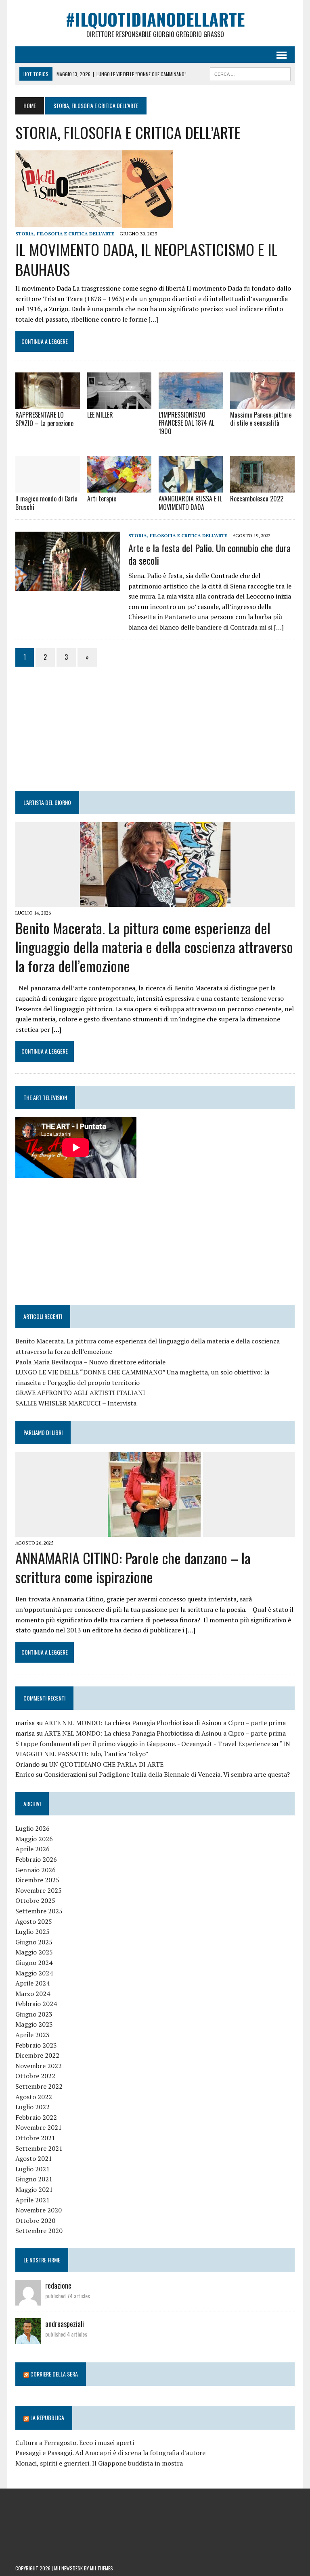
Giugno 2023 (34, 2014)
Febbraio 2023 (36, 2045)
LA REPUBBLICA (47, 2417)
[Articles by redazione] (28, 2300)
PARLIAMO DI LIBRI (43, 1432)
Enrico (25, 1774)
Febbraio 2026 (36, 1859)
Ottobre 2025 (35, 1900)
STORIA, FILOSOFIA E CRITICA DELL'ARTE (65, 234)
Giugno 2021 (34, 2179)
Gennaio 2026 (36, 1870)
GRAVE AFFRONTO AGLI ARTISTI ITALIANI (80, 1393)
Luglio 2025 (32, 1931)
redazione (58, 2285)
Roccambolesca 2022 (257, 499)
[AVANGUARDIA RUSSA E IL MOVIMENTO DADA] (191, 487)
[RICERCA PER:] (250, 73)
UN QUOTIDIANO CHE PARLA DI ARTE (106, 1764)
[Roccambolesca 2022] (262, 487)
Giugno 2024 (34, 1963)
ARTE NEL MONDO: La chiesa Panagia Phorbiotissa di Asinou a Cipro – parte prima (165, 1723)
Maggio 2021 (34, 2189)
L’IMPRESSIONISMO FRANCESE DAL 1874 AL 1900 (186, 423)
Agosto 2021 (34, 2158)
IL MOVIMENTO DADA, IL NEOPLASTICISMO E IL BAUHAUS (147, 259)
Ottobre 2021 (35, 2138)
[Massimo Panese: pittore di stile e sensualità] (262, 403)
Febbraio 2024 (36, 2004)
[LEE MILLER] (119, 403)
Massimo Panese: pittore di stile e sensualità (261, 419)
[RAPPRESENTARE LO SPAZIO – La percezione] (48, 403)
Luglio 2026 (32, 1828)
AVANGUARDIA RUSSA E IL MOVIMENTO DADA (190, 503)
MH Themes (102, 2568)
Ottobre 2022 (35, 2076)
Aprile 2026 (32, 1849)
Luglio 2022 (32, 2107)
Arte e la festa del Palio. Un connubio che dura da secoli (209, 554)
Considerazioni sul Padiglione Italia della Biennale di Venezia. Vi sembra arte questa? (167, 1774)
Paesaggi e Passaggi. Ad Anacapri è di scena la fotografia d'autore (110, 2453)
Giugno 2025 (34, 1942)
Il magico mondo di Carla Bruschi (46, 503)
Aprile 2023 (32, 2035)
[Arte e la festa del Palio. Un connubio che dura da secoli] (68, 585)
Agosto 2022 (34, 2097)
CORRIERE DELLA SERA (54, 2374)
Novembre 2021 (39, 2127)
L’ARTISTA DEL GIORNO (47, 802)
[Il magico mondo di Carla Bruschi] (48, 487)
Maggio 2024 (34, 1973)
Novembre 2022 (39, 2066)
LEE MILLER (100, 415)
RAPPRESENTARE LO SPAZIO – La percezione (44, 419)
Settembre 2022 (39, 2086)
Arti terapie (102, 499)
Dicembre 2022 (37, 2055)
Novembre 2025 (39, 1890)
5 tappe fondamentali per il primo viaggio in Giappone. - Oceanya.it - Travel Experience (143, 1744)
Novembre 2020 (39, 2210)
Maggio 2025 (34, 1952)
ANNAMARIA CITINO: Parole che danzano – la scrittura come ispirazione (133, 1567)
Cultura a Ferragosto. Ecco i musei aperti (75, 2443)
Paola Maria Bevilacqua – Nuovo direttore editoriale (90, 1362)
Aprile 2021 (32, 2200)
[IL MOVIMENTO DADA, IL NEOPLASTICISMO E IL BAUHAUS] (94, 222)
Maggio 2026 (34, 1839)
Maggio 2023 (34, 2024)
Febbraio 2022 (36, 2117)
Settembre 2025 (39, 1911)
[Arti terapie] (119, 487)
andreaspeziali (65, 2324)
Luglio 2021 (32, 2169)
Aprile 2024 (32, 1983)
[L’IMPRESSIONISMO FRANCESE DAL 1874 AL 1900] (191, 403)
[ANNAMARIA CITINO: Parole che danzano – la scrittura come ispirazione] (155, 1531)
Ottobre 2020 (35, 2220)
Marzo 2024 (33, 1994)
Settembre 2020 (39, 2231)
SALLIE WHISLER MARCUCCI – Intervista (76, 1403)
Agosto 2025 (34, 1921)
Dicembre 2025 (37, 1880)
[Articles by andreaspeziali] (28, 2339)
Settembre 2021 (39, 2148)
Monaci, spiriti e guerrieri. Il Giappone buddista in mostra (99, 2463)
